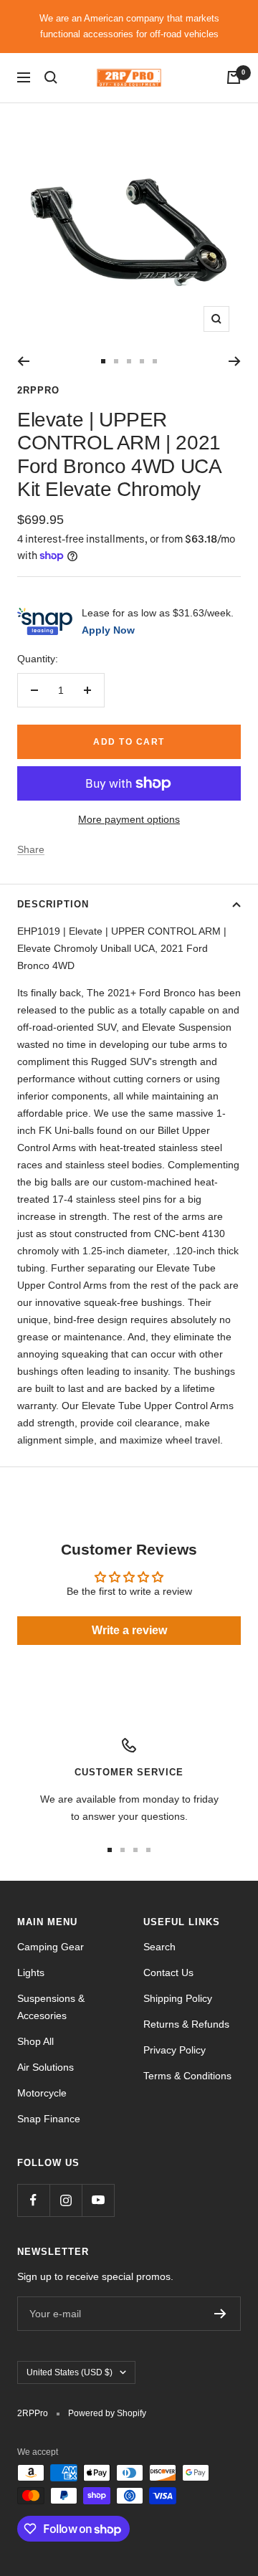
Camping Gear (51, 1947)
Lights (31, 1972)
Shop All (35, 2041)
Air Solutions (46, 2067)
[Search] (51, 77)
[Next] (235, 361)
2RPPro (38, 390)
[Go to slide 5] (155, 361)
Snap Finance (49, 2119)
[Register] (220, 2314)
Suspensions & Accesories (51, 2007)
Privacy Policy (175, 2050)
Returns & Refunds (186, 2024)
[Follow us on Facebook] (33, 2200)
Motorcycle (42, 2093)
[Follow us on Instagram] (66, 2200)
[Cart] (234, 77)
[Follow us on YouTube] (98, 2200)
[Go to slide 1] (103, 361)
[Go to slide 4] (142, 361)
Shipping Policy (178, 1998)
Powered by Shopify (107, 2413)
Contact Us (168, 1972)
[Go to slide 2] (116, 361)
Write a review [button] (129, 1630)
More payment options (129, 819)
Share (31, 849)
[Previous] (23, 361)
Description (53, 904)
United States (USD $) (70, 2372)
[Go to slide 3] (129, 361)
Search (159, 1947)
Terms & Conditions (187, 2076)
